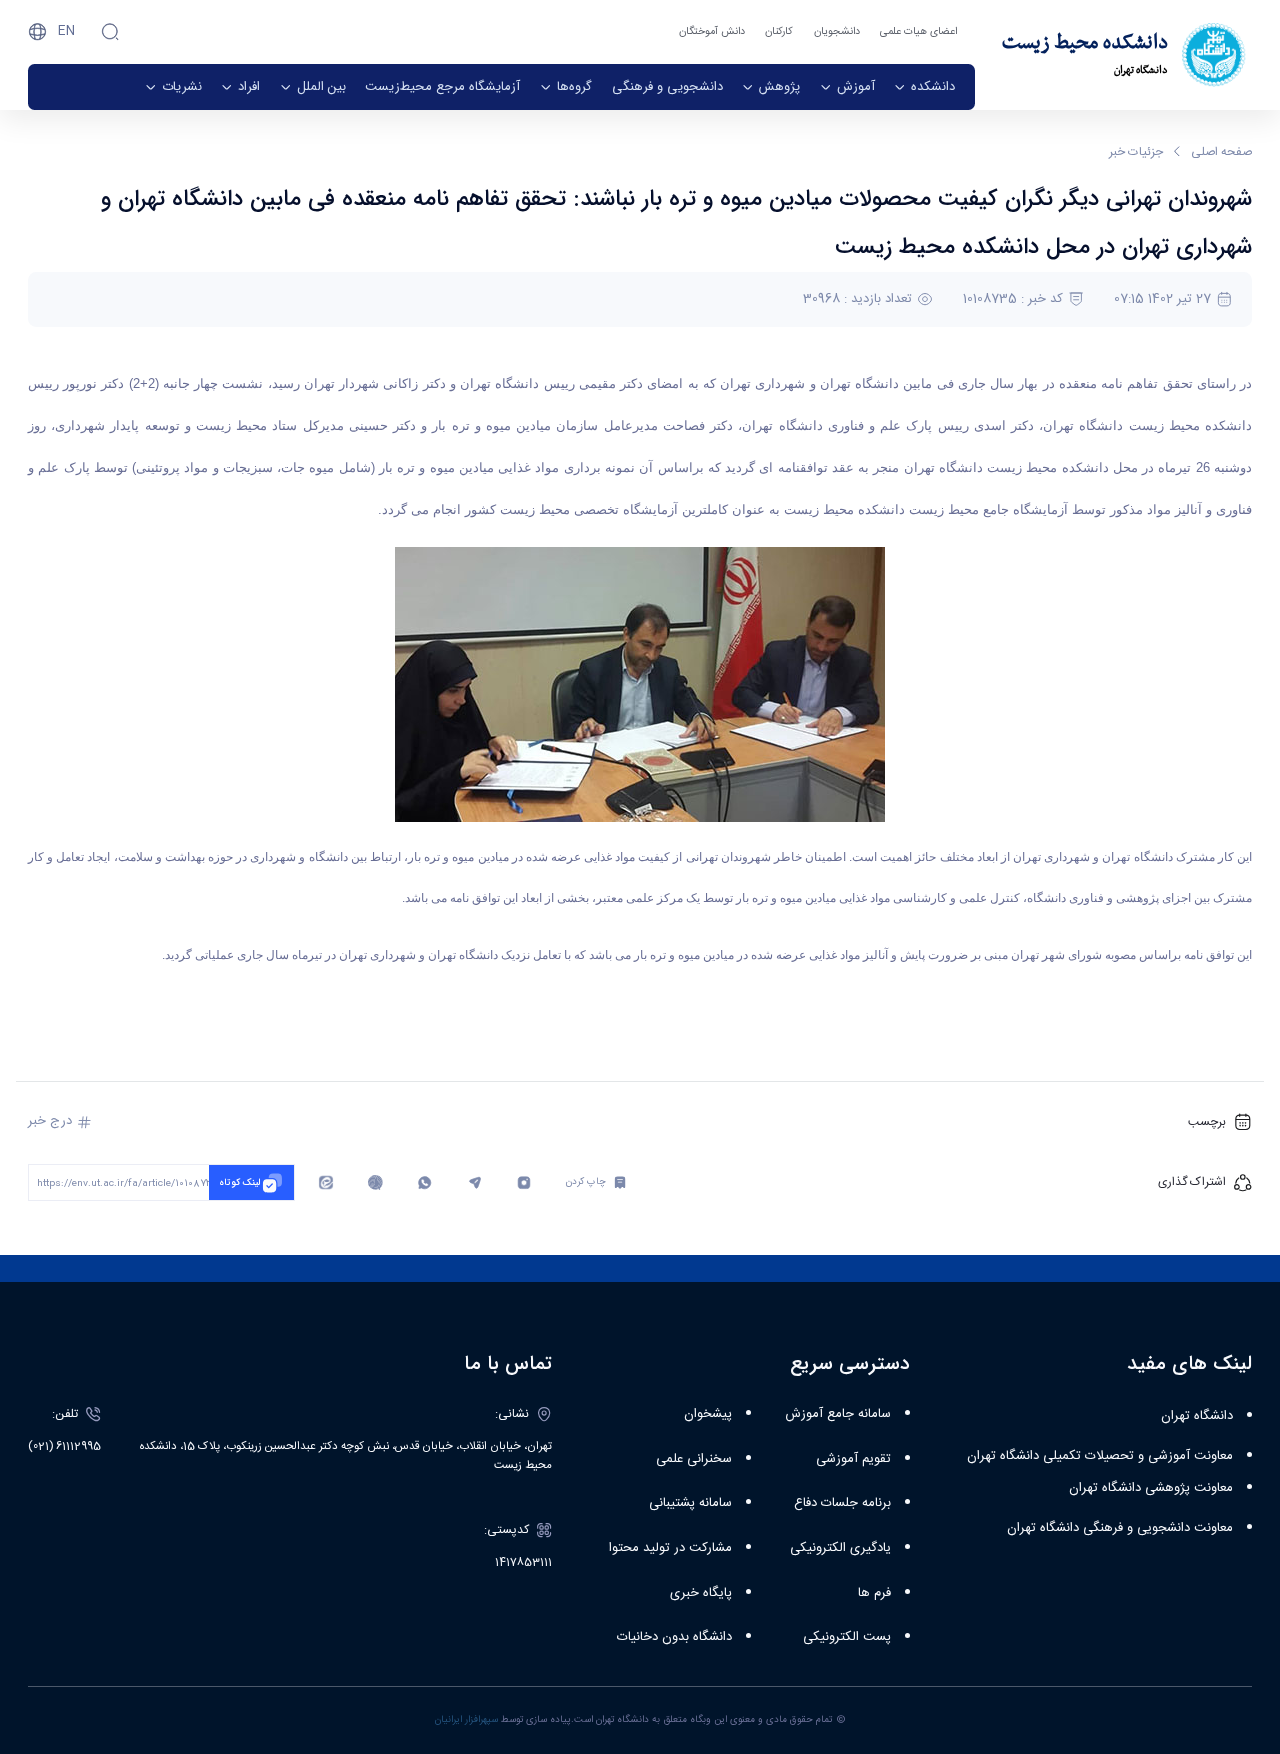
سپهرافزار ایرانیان (466, 1720)
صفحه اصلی (1221, 152)
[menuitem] (924, 87)
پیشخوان (708, 1414)
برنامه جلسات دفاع (842, 1503)
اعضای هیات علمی (918, 31)
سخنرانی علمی (694, 1459)
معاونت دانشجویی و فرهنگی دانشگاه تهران (1120, 1528)
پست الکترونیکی (847, 1637)
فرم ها (874, 1593)
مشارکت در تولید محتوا (670, 1548)
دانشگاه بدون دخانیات (674, 1637)
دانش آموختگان (712, 31)
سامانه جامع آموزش (838, 1414)
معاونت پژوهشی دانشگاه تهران (1151, 1488)
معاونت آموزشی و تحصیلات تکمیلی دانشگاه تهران (1100, 1456)
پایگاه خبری (701, 1593)
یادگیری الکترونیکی (840, 1548)
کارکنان (779, 31)
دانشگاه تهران (1197, 1416)
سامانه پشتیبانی (690, 1503)
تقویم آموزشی (853, 1459)
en (66, 31)
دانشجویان (837, 31)
